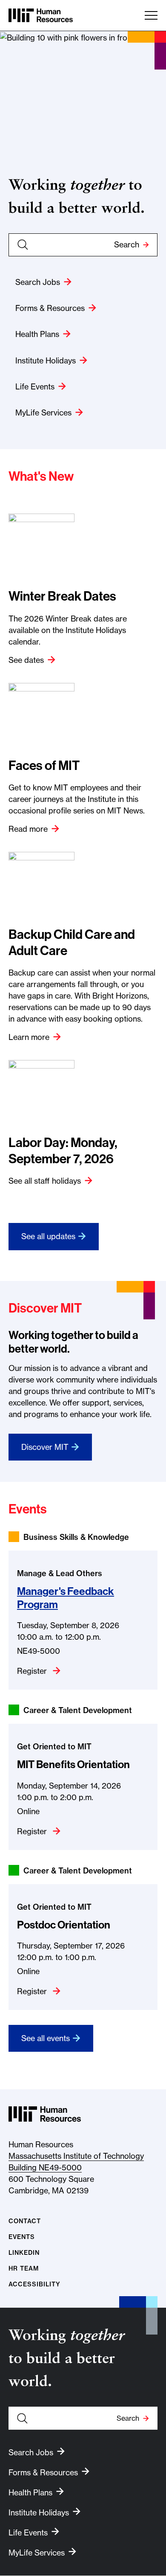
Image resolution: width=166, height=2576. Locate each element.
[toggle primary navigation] (151, 15)
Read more (28, 829)
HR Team (24, 2269)
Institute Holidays (46, 361)
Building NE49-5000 (45, 2168)
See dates (26, 660)
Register (33, 1671)
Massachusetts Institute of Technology (76, 2156)
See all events (46, 2038)
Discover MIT (45, 1447)
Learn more (29, 1037)
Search (127, 245)
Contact (25, 2221)
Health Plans (37, 334)
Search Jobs (38, 282)
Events (22, 2237)
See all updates (48, 1236)
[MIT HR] (41, 15)
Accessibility (34, 2284)
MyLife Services (43, 413)
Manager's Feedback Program (66, 1598)
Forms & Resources (50, 308)
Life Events (35, 387)
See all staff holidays (45, 1181)
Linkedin (24, 2253)
